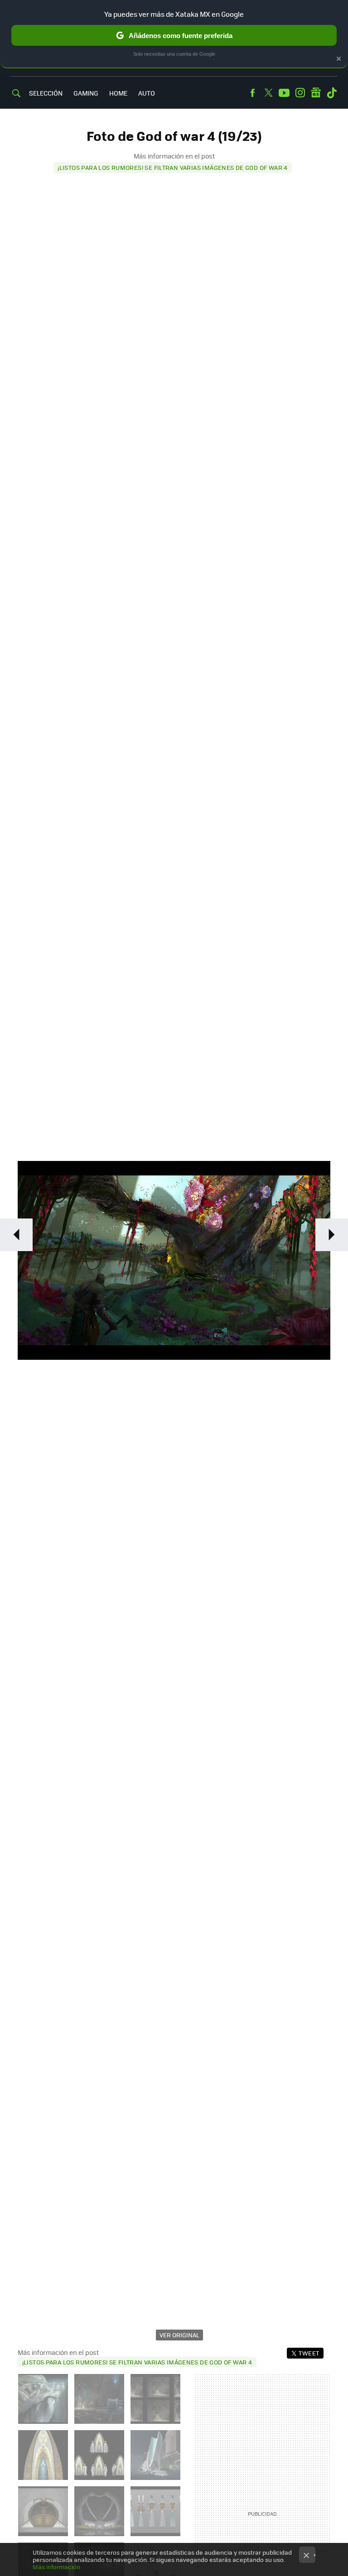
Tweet (309, 2353)
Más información (56, 2567)
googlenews (316, 93)
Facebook (252, 93)
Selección (46, 93)
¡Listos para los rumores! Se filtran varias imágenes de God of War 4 (173, 167)
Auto (147, 93)
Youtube (284, 93)
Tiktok (332, 93)
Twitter (268, 93)
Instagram (300, 93)
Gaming (86, 93)
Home (118, 93)
